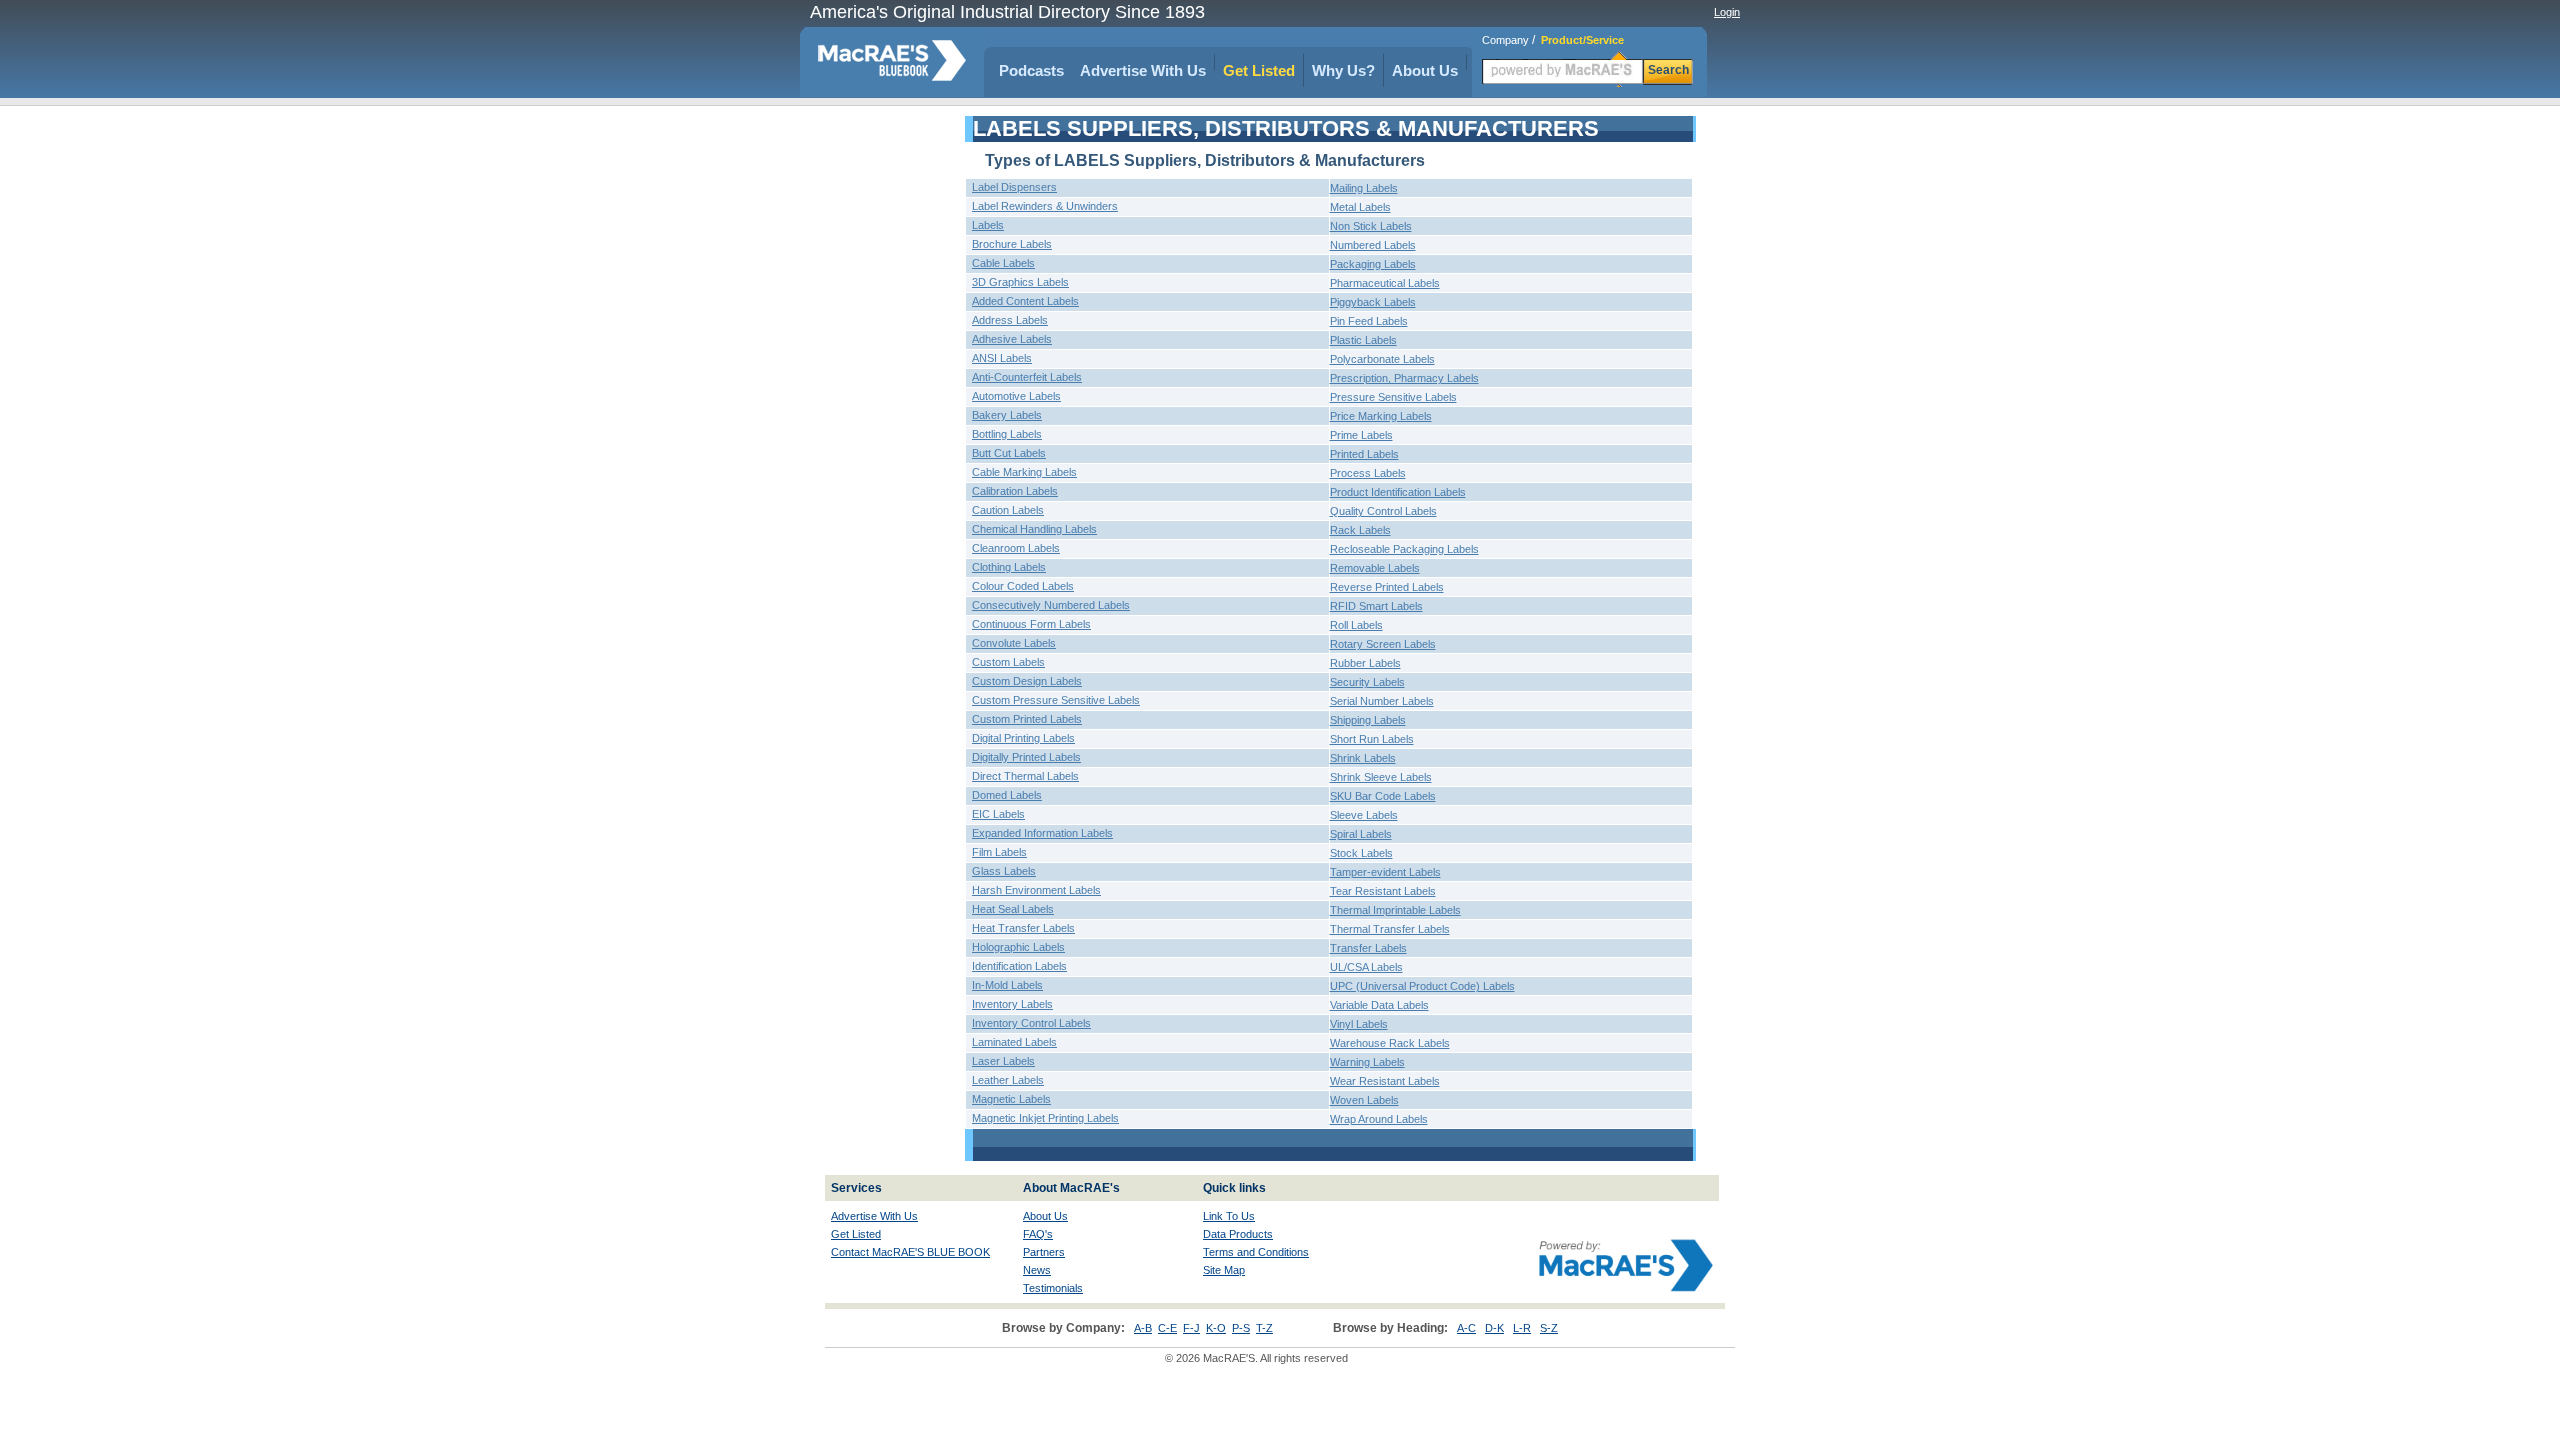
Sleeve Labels (1364, 815)
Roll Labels (1356, 625)
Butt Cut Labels (1009, 453)
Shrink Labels (1363, 758)
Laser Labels (1003, 1061)
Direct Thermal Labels (1025, 776)
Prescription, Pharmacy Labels (1404, 378)
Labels (988, 225)
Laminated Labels (1014, 1042)
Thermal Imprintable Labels (1395, 910)
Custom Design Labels (1027, 681)
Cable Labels (1003, 263)
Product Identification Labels (1398, 492)
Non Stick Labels (1371, 226)
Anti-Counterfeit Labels (1027, 377)
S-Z (1549, 1328)
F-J (1191, 1328)
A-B (1143, 1328)
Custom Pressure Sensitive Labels (1056, 700)
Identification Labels (1019, 966)
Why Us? (1343, 70)
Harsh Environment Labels (1036, 890)
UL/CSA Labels (1366, 967)
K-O (1216, 1328)
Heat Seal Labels (1013, 909)
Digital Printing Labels (1023, 738)
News (1037, 1270)
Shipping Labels (1368, 720)
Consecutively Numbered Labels (1051, 605)
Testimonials (1053, 1288)
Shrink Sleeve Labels (1381, 777)
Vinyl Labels (1359, 1024)
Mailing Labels (1364, 188)
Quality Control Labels (1383, 511)
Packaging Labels (1373, 264)
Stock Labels (1361, 853)
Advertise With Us (1143, 70)
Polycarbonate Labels (1382, 359)
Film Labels (999, 852)
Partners (1044, 1252)
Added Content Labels (1025, 301)
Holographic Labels (1018, 947)
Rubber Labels (1365, 663)
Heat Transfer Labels (1023, 928)
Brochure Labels (1012, 244)
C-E (1167, 1328)
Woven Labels (1364, 1100)
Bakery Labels (1007, 415)
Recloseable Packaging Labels (1404, 549)
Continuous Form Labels (1031, 624)
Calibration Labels (1015, 491)
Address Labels (1010, 320)
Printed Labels (1364, 454)
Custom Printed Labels (1027, 719)
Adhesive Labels (1012, 339)
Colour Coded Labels (1023, 586)
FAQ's (1038, 1234)
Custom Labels (1008, 662)
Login (1727, 12)
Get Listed (1259, 70)
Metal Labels (1360, 207)
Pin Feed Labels (1369, 321)
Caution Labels (1008, 510)
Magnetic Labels (1011, 1099)
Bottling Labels (1007, 434)
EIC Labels (998, 814)
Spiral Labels (1361, 834)
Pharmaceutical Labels (1385, 283)
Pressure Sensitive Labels (1393, 397)
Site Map (1224, 1270)
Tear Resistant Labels (1383, 891)
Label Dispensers (1014, 187)
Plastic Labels (1363, 340)
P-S (1241, 1328)
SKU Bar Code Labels (1383, 796)
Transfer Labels (1368, 948)
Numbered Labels (1373, 245)
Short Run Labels (1372, 739)
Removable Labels (1375, 568)
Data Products (1238, 1234)
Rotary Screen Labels (1383, 644)
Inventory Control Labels (1031, 1023)
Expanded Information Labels (1042, 833)
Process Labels (1368, 473)
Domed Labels (1007, 795)
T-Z (1264, 1328)
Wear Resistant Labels (1385, 1081)
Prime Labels (1361, 435)
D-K (1494, 1328)
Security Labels (1367, 682)
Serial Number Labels (1382, 701)
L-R (1522, 1328)
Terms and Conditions (1256, 1252)
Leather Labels (1008, 1080)
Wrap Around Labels (1379, 1119)
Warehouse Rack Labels (1390, 1043)
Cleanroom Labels (1016, 548)
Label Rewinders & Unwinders (1045, 206)
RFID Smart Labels (1376, 606)
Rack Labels (1360, 530)
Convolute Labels (1014, 643)
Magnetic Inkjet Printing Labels (1045, 1118)
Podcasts (1031, 70)
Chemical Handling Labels (1034, 529)
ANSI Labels (1002, 358)
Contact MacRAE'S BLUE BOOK (910, 1252)
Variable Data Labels (1379, 1005)
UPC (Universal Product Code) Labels (1422, 986)
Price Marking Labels (1381, 416)
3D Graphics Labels (1020, 282)
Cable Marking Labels (1024, 472)
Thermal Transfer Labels (1390, 929)
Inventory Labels (1012, 1004)
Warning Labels (1367, 1062)
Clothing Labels (1009, 567)
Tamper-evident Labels (1385, 872)
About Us (1425, 70)
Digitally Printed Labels (1026, 757)
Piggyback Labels (1373, 302)
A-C (1466, 1328)
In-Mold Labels (1007, 985)
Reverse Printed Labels (1387, 587)
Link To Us (1229, 1216)
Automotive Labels (1016, 396)
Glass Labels (1004, 871)
